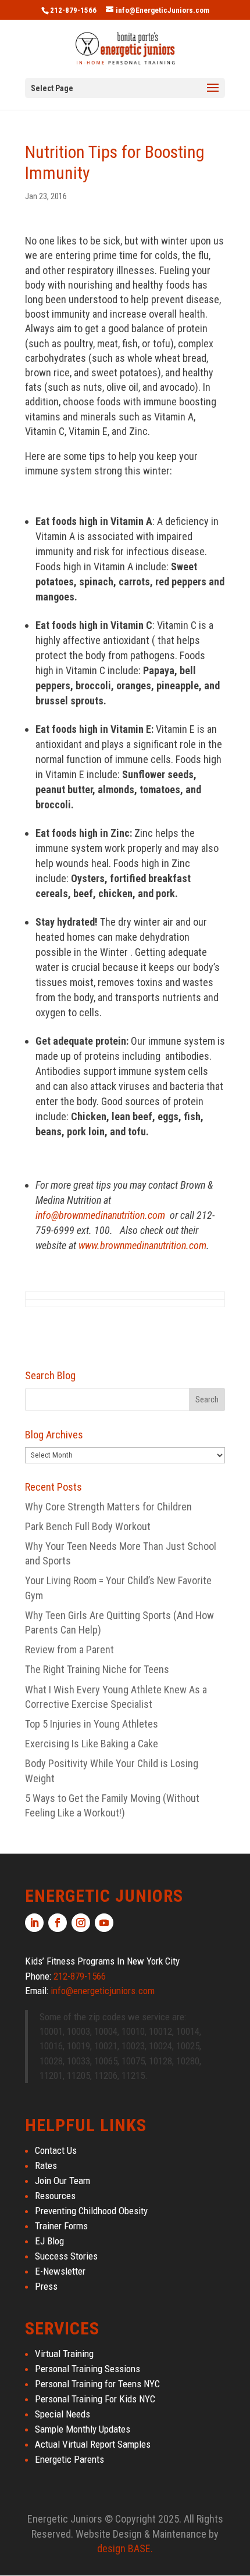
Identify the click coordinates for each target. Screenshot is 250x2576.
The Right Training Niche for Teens (97, 1669)
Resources (55, 2196)
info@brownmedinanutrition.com (100, 1215)
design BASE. (125, 2548)
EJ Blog (49, 2241)
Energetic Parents (69, 2459)
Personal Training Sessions (87, 2369)
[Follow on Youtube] (104, 1923)
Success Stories (66, 2256)
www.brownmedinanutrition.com (142, 1245)
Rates (46, 2165)
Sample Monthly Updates (83, 2429)
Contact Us (56, 2150)
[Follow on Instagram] (81, 1923)
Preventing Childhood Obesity (91, 2211)
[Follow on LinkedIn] (34, 1923)
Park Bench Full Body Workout (88, 1526)
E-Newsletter (60, 2271)
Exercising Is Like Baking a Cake (92, 1744)
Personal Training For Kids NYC (95, 2399)
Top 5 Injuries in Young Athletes (92, 1724)
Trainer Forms (61, 2226)
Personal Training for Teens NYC (97, 2384)
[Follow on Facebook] (58, 1923)
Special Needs (63, 2414)
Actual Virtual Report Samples (93, 2444)
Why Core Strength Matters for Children (108, 1507)
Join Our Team (63, 2181)
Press (46, 2286)
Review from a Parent (69, 1649)
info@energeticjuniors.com (103, 1991)
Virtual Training (64, 2354)
